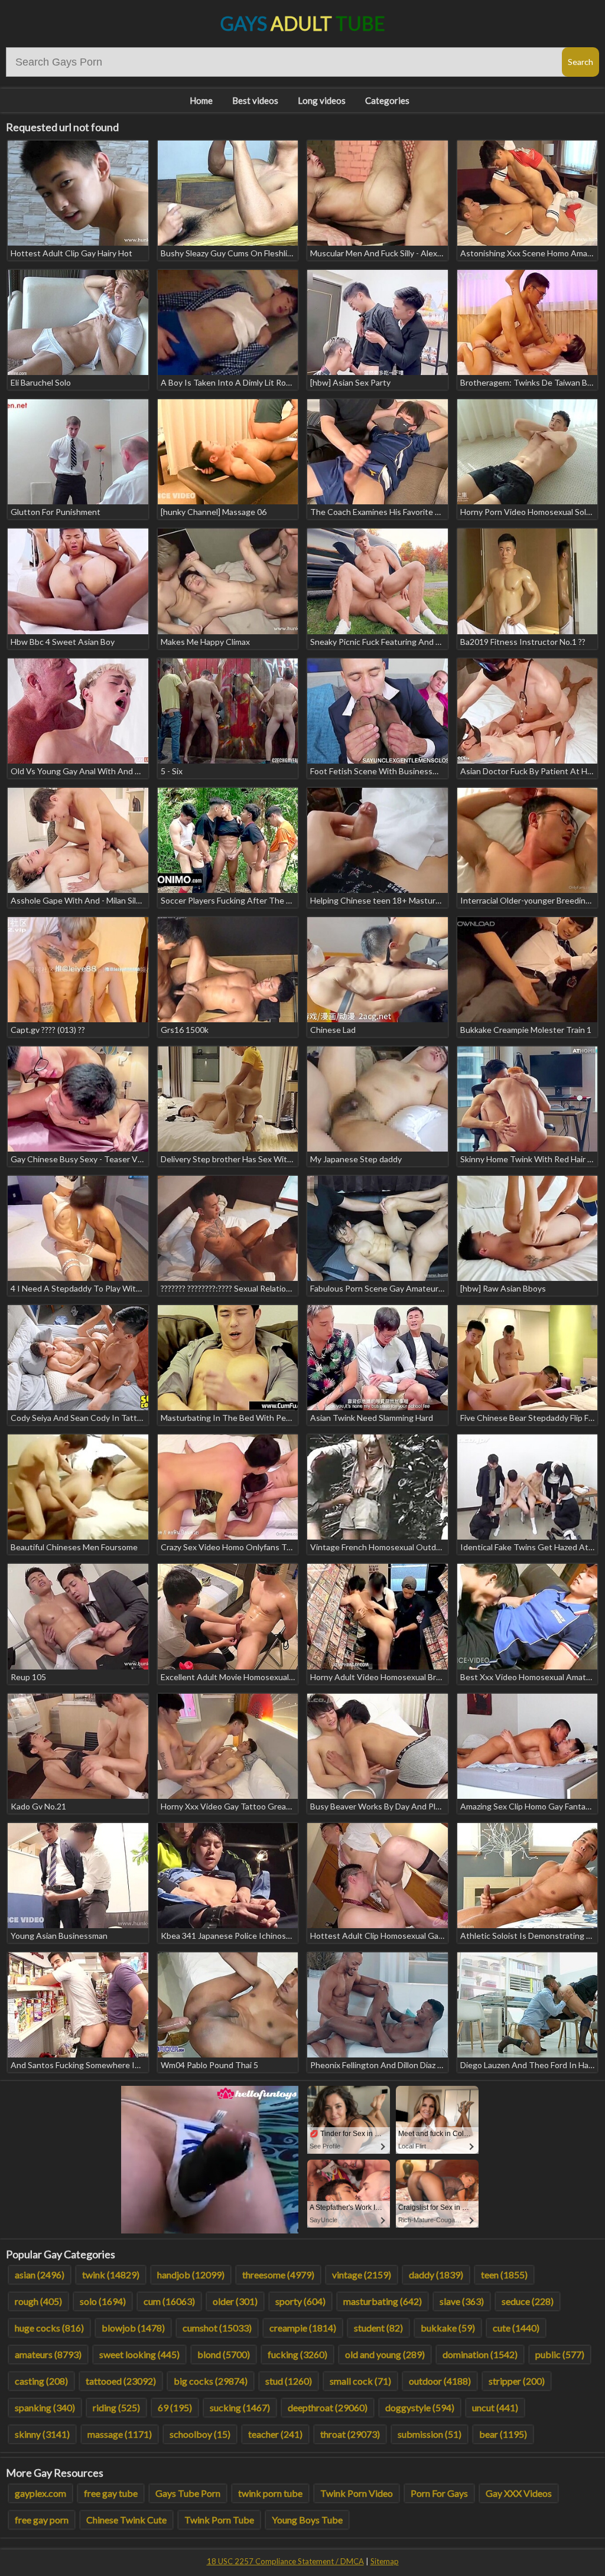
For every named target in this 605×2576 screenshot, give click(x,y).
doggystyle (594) (420, 2407)
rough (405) (38, 2301)
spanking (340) (45, 2407)
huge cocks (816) (49, 2328)
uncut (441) (495, 2407)
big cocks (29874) (211, 2381)
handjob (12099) (191, 2275)
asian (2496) (40, 2275)
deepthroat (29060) (328, 2407)
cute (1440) (516, 2328)
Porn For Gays (439, 2493)
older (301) (235, 2301)
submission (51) (430, 2434)
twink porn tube (270, 2493)
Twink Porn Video (357, 2493)
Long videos (322, 100)
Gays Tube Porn (188, 2493)
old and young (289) (385, 2354)
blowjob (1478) (133, 2328)
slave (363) (462, 2301)
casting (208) (41, 2381)
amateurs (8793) (48, 2354)
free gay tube (111, 2493)
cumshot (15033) (217, 2328)
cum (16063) (169, 2301)
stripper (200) (517, 2381)
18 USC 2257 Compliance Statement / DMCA (285, 2561)
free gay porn (42, 2520)
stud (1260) (289, 2381)
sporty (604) (300, 2301)
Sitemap (385, 2561)
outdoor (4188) (440, 2381)
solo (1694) (103, 2301)
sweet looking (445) (139, 2354)
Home (201, 100)
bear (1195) (503, 2434)
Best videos (255, 100)
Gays (303, 23)
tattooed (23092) (121, 2381)
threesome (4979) (278, 2275)
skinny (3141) (42, 2434)
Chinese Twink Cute (126, 2520)
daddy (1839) (436, 2275)
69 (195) (175, 2407)
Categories (387, 100)
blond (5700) (224, 2354)
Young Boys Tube (307, 2520)
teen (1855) (504, 2275)
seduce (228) (528, 2301)
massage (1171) (120, 2434)
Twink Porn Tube (219, 2520)
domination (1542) (480, 2354)
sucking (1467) (240, 2407)
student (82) (378, 2328)
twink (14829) (111, 2275)
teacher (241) (275, 2434)
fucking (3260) (297, 2354)
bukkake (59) (448, 2328)
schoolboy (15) (200, 2434)
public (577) (560, 2354)
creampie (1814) (303, 2328)
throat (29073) (350, 2434)
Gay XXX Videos (519, 2493)
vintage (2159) (362, 2275)
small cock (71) (360, 2381)
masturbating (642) (383, 2301)
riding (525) (116, 2407)
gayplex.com (40, 2493)
